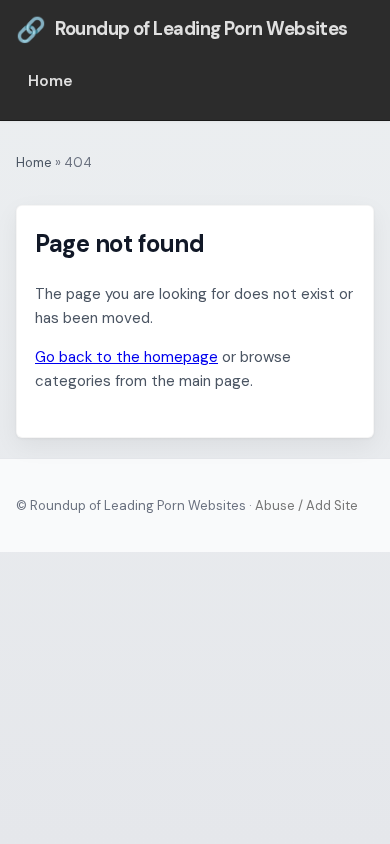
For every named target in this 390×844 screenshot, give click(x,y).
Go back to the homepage (126, 357)
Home (50, 81)
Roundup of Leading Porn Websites (182, 30)
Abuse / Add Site (306, 505)
